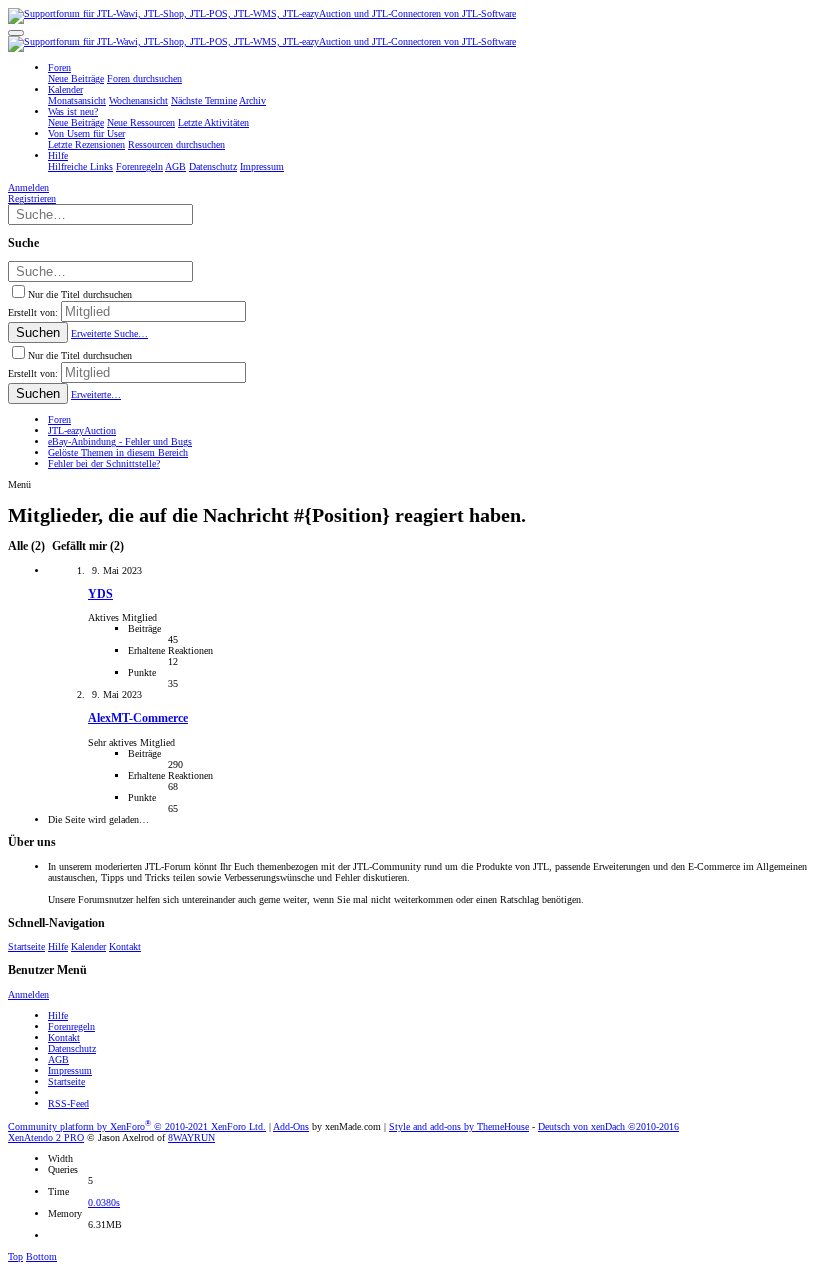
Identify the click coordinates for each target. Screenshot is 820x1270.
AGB (58, 1059)
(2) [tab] (28, 546)
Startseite (26, 946)
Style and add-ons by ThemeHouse (459, 1126)
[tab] (86, 546)
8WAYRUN (191, 1137)
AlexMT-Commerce (138, 718)
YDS (100, 594)
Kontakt (125, 946)
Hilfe (58, 946)
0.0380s (104, 1202)
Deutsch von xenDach (608, 1126)
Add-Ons (291, 1126)
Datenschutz (72, 1048)
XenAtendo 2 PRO (46, 1137)
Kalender (88, 946)
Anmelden (28, 994)
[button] (16, 33)
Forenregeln (71, 1026)
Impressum (70, 1070)
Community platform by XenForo (137, 1126)
